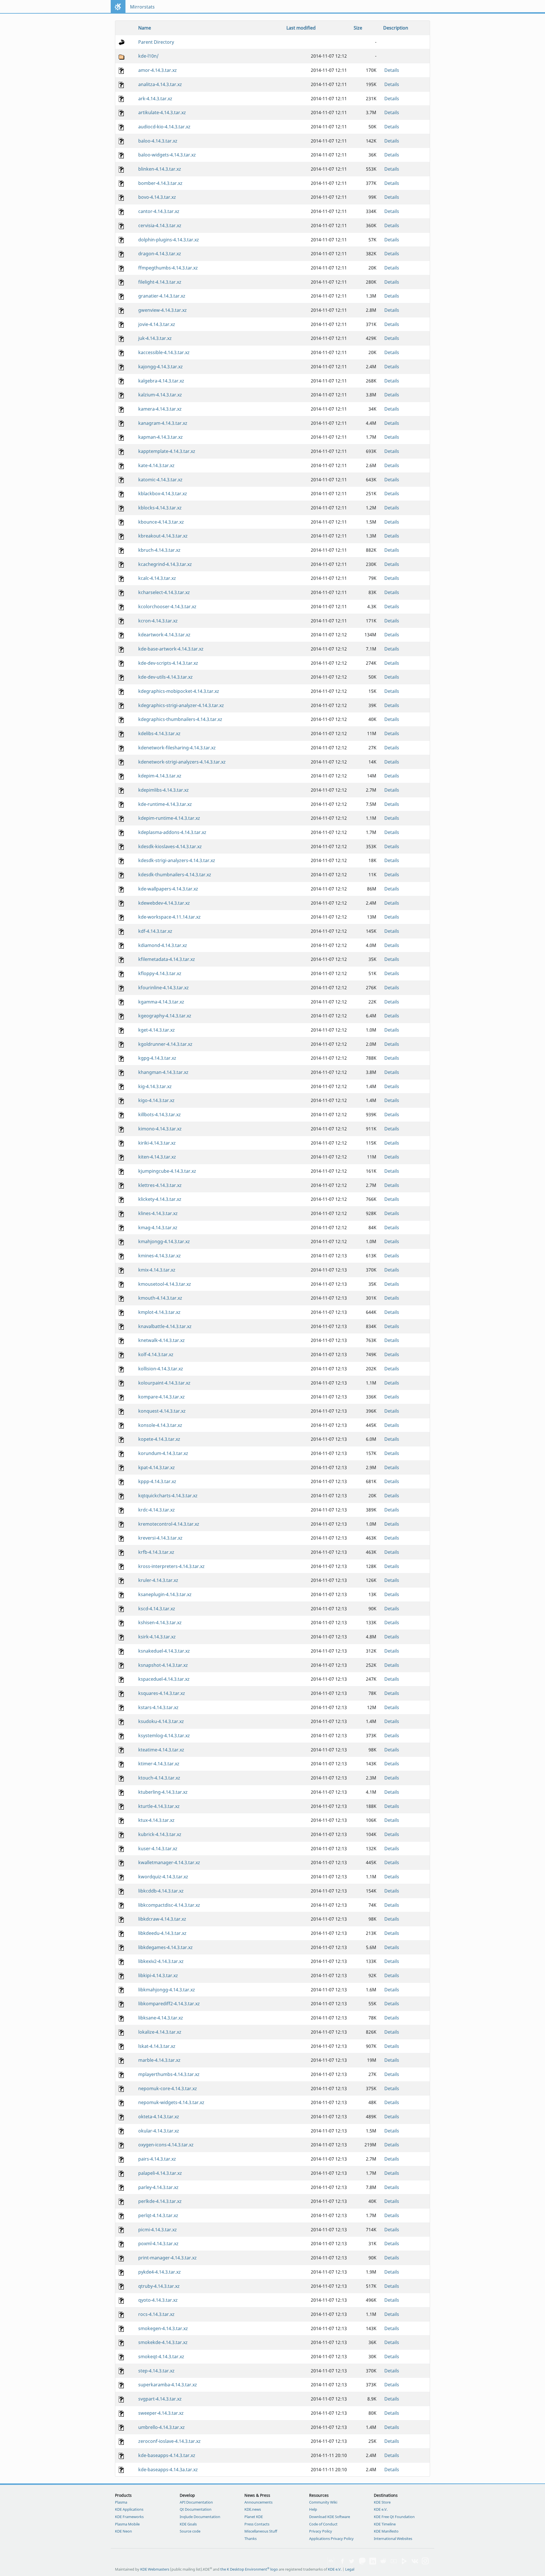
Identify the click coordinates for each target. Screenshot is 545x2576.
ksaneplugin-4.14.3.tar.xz (165, 1594)
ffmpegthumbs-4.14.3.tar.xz (168, 268)
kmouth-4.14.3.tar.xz (160, 1298)
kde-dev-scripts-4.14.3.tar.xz (168, 663)
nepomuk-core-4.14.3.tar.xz (168, 2088)
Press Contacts (257, 2524)
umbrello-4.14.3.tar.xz (162, 2427)
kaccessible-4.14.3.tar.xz (164, 352)
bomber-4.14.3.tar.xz (160, 183)
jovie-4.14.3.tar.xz (157, 324)
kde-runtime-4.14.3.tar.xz (165, 804)
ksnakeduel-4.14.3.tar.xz (164, 1651)
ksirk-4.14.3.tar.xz (157, 1637)
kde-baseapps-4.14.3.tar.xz (167, 2455)
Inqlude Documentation (200, 2517)
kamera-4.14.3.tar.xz (160, 409)
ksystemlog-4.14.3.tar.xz (164, 1736)
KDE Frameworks (129, 2517)
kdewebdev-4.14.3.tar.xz (164, 903)
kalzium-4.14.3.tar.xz (160, 395)
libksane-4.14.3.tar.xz (161, 2018)
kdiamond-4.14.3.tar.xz (163, 945)
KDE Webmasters (155, 2569)
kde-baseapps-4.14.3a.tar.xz (168, 2470)
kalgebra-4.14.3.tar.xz (161, 381)
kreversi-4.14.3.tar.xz (160, 1538)
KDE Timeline (385, 2524)
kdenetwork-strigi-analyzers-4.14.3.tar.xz (182, 762)
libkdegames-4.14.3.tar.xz (165, 1947)
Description (396, 28)
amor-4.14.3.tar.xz (158, 70)
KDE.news (253, 2509)
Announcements (258, 2502)
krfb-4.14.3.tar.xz (156, 1552)
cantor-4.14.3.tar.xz (159, 211)
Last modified (301, 28)
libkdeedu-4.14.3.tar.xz (162, 1933)
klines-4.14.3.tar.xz (158, 1213)
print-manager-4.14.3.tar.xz (167, 2258)
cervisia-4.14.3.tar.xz (160, 225)
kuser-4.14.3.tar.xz (158, 1849)
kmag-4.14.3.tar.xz (158, 1228)
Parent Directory (156, 42)
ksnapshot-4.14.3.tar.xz (163, 1665)
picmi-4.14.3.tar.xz (158, 2230)
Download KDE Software (330, 2517)
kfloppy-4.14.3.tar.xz (160, 973)
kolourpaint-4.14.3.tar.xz (164, 1383)
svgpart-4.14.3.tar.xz (160, 2399)
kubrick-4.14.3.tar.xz (160, 1834)
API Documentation (196, 2502)
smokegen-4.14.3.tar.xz (163, 2328)
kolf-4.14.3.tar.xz (156, 1354)
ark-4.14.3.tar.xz (155, 99)
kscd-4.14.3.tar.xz (157, 1609)
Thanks (251, 2539)
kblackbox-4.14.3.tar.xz (163, 494)
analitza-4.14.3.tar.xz (160, 84)
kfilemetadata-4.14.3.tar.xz (167, 959)
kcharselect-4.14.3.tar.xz (164, 592)
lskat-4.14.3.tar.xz (157, 2046)
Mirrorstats (142, 7)
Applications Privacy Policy (331, 2539)
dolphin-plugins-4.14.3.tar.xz (169, 240)
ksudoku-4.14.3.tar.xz (161, 1721)
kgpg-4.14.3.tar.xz (157, 1058)
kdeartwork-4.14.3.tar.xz (164, 635)
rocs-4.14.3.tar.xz (156, 2314)
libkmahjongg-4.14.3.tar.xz (167, 1990)
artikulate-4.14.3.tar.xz (162, 112)
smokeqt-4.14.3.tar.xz (161, 2357)
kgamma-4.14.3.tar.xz (161, 1002)
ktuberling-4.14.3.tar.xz (163, 1792)
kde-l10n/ (148, 56)
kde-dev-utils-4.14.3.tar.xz (165, 677)
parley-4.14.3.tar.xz (158, 2187)
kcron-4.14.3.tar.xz (158, 621)
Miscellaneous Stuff (261, 2531)
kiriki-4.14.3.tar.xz (157, 1143)
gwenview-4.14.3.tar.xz (163, 310)
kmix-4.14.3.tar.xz (157, 1270)
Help (313, 2509)
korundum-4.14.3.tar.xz (163, 1453)
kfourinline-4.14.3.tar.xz (163, 988)
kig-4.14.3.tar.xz (155, 1086)
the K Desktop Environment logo (249, 2569)
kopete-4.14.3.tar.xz (159, 1439)
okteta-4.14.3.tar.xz (159, 2117)
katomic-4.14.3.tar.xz (160, 480)
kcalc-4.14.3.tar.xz (157, 578)
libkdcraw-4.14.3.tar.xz (162, 1919)
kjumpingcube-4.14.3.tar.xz (167, 1171)
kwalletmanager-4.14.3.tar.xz (169, 1862)
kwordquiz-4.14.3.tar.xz (163, 1877)
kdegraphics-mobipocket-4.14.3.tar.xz (179, 691)
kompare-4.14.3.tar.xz (162, 1397)
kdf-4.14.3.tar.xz (155, 931)
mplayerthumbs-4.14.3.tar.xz (169, 2074)
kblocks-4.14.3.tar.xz (160, 508)
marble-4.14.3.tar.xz (159, 2060)
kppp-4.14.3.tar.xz (157, 1481)
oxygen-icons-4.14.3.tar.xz (166, 2145)
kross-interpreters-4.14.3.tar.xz (171, 1566)
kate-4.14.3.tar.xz (156, 465)
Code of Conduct (323, 2524)
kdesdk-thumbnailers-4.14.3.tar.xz (175, 875)
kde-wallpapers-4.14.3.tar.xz (168, 889)
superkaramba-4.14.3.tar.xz (168, 2385)
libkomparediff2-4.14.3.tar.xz (169, 2004)
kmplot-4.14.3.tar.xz (159, 1312)
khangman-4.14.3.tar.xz (163, 1072)
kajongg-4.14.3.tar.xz (161, 367)
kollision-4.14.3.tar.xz (161, 1369)
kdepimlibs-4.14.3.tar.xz (163, 790)
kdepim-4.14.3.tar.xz (160, 776)
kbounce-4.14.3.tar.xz (161, 522)
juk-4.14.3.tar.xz (155, 338)
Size (358, 28)
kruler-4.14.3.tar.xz (158, 1580)
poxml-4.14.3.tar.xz (158, 2243)
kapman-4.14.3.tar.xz (161, 437)
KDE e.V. (381, 2509)
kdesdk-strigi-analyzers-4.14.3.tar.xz (177, 860)
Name (145, 28)
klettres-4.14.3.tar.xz (160, 1185)
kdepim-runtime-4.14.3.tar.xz (169, 818)
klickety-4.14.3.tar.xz (160, 1199)
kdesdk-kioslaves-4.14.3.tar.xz (170, 846)
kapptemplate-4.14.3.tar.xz (167, 451)
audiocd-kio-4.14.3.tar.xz (164, 127)
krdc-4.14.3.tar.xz (157, 1510)
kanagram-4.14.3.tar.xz (163, 423)
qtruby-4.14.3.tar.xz (159, 2286)
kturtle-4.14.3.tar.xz (159, 1806)
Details (392, 70)
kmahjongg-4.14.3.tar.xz (164, 1241)
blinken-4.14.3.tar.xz (160, 169)
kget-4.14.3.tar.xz (157, 1030)
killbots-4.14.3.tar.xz (160, 1115)
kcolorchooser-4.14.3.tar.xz (167, 607)
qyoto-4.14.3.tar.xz (158, 2300)
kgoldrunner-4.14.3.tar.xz (165, 1044)
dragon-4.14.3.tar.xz (160, 254)
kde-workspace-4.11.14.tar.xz (169, 917)
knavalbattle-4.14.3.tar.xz (165, 1326)
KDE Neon (123, 2531)
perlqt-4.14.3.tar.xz (158, 2215)
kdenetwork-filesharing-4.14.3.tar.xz (177, 748)
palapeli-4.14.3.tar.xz (160, 2173)
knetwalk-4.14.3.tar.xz (162, 1340)
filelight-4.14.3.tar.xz (160, 282)
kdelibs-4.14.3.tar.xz (159, 733)
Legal (350, 2569)
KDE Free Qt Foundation (394, 2517)
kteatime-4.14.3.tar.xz (161, 1750)
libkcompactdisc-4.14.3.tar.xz (169, 1905)
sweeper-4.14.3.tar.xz (161, 2413)
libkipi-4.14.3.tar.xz (158, 1975)
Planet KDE (254, 2517)
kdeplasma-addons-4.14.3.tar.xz (172, 832)
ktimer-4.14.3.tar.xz (159, 1764)
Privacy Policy (321, 2531)
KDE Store (382, 2502)
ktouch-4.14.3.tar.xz (159, 1778)
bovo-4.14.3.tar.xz (157, 197)
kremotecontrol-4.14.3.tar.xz (169, 1524)
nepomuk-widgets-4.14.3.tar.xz (171, 2102)
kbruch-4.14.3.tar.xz (159, 550)
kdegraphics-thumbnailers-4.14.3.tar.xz (180, 719)
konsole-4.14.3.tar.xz (160, 1425)
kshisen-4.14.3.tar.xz (160, 1622)
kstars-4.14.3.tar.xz (158, 1707)
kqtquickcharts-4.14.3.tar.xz (168, 1496)
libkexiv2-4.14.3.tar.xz (161, 1961)
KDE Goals (188, 2524)
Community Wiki (323, 2502)
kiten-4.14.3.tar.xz (157, 1157)
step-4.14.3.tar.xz (156, 2371)
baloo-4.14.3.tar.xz (158, 141)
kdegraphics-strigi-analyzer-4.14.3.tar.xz (181, 705)
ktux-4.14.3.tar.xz (156, 1820)
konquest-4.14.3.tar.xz (162, 1411)
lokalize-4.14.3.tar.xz (160, 2032)
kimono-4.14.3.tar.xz (160, 1129)
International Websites (393, 2539)
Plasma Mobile (127, 2524)
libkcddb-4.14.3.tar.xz (161, 1891)
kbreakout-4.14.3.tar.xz (163, 536)
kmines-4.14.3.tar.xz (160, 1256)
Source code (190, 2531)
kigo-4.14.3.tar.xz (156, 1100)
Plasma (121, 2502)
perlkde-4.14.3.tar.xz (160, 2201)
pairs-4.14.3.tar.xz (157, 2159)
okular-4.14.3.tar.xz (159, 2131)
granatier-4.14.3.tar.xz (162, 296)
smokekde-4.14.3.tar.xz (163, 2342)
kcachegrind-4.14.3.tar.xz (165, 564)
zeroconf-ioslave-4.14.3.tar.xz (169, 2441)
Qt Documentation (196, 2509)
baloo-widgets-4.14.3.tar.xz (167, 155)
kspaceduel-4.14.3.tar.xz (164, 1679)
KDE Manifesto (386, 2531)
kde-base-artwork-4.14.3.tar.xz (171, 649)
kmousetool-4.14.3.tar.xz (165, 1284)
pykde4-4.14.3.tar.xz (160, 2272)
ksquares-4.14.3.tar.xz (162, 1693)
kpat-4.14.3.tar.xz (157, 1467)
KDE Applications (129, 2509)
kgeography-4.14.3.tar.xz (165, 1016)
